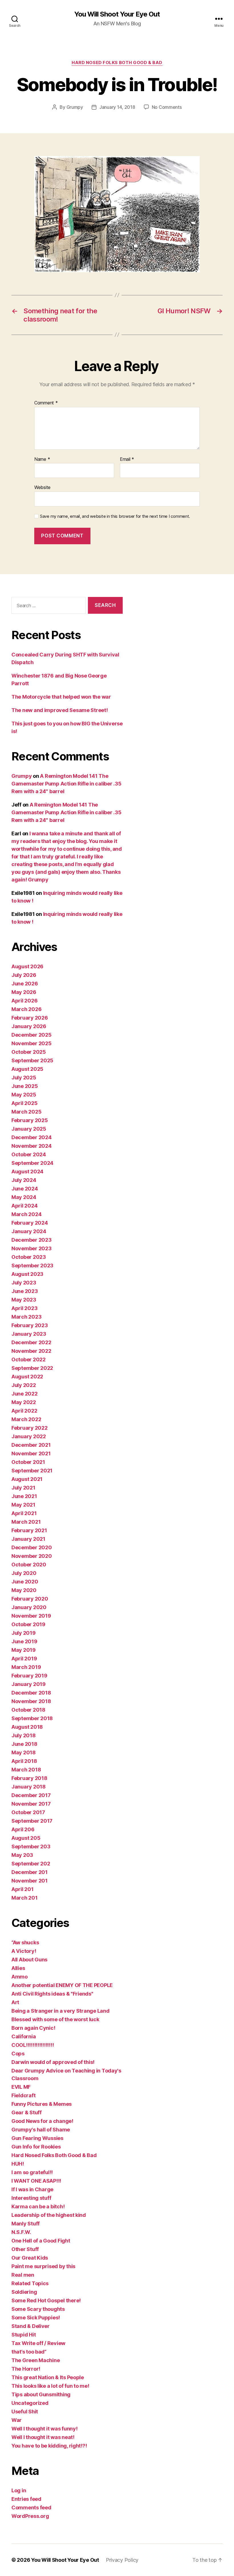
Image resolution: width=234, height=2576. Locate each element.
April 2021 (24, 1513)
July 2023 (24, 1283)
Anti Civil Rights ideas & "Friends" (52, 1994)
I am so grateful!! (32, 2172)
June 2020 (25, 1582)
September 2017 (32, 1821)
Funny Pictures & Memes (42, 2104)
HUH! (18, 2164)
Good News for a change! (42, 2121)
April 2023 (24, 1308)
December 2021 (31, 1445)
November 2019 (31, 1616)
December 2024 (32, 1137)
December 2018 (31, 1693)
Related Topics (30, 2283)
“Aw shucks (25, 1942)
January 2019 (29, 1684)
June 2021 (24, 1496)
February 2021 (29, 1530)
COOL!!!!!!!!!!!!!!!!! (33, 2045)
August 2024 (27, 1172)
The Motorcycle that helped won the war (61, 697)
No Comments (167, 107)
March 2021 (26, 1522)
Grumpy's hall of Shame (41, 2130)
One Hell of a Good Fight (41, 2241)
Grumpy (75, 107)
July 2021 (23, 1488)
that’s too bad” (29, 2352)
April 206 (23, 1829)
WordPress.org (30, 2516)
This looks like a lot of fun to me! (50, 2386)
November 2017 (31, 1804)
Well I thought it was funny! (44, 2429)
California (24, 2036)
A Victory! (24, 1951)
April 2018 (24, 1761)
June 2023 (25, 1291)
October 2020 (29, 1565)
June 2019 (24, 1641)
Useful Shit (25, 2412)
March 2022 (26, 1419)
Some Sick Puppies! (36, 2318)
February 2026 (30, 1018)
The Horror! (26, 2369)
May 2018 (24, 1753)
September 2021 (32, 1471)
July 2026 (24, 975)
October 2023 (29, 1257)
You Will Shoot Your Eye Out (117, 14)
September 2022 (32, 1368)
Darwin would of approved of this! (53, 2062)
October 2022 (29, 1359)
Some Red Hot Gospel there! (46, 2300)
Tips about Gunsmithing (41, 2394)
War (17, 2420)
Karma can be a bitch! (38, 2206)
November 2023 (32, 1248)
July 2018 (24, 1735)
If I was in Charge (32, 2189)
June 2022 (25, 1394)
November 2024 (32, 1146)
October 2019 (28, 1624)
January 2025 (29, 1129)
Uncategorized (30, 2403)
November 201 (30, 1881)
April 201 (23, 1889)
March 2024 (26, 1214)
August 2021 (27, 1479)
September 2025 (32, 1060)
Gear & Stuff (27, 2112)
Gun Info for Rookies (36, 2147)
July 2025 (24, 1078)
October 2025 (29, 1052)
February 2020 (30, 1599)
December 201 (30, 1872)
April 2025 (24, 1103)
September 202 (31, 1864)
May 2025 (24, 1095)
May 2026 (24, 992)
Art (15, 2002)
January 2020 (29, 1607)
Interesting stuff (31, 2198)
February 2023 (30, 1325)
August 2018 (27, 1727)
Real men (23, 2275)
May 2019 (24, 1650)
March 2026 (26, 1009)
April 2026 (24, 1001)
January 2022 (29, 1436)
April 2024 (24, 1206)
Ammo (20, 1977)
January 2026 (29, 1026)
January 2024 (29, 1231)
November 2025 (32, 1043)
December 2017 (31, 1795)
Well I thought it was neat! (43, 2437)
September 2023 (32, 1266)
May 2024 (24, 1197)
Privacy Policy (122, 2560)
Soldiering (24, 2292)
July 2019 (24, 1633)
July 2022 (24, 1385)
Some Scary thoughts (38, 2309)
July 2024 (24, 1180)
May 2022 (24, 1402)
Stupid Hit (24, 2335)
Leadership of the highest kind (49, 2215)
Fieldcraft (23, 2095)
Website (42, 487)
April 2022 (24, 1411)
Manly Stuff (26, 2224)
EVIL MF (21, 2087)
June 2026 (25, 984)
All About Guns (29, 1960)
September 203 (31, 1846)
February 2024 (30, 1223)
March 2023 (26, 1317)
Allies (18, 1968)
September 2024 (32, 1163)
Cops (18, 2054)
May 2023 (24, 1300)
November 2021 (31, 1453)
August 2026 (27, 966)
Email (127, 459)
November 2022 (31, 1351)
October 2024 (29, 1154)
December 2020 (32, 1547)
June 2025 (25, 1086)
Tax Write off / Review (38, 2343)
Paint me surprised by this (43, 2266)
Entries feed (26, 2499)
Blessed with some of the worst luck (55, 2019)
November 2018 (31, 1701)
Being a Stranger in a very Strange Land (60, 2011)
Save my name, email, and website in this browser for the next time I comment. (115, 516)
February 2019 (29, 1676)
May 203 (22, 1855)
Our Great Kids (30, 2258)
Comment (46, 403)
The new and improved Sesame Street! (60, 710)
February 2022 (30, 1428)
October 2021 (28, 1462)
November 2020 (32, 1556)
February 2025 (30, 1120)
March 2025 (26, 1112)
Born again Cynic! (33, 2028)
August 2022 (27, 1377)
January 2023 (29, 1334)
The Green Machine (36, 2360)
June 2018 (24, 1744)
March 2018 (26, 1770)
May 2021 (23, 1505)
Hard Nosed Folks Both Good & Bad (117, 63)
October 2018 (28, 1710)
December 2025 (32, 1035)
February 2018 (29, 1778)
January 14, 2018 (117, 107)
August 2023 (27, 1274)
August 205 (26, 1838)
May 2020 (24, 1590)
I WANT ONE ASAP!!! (36, 2181)
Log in (19, 2490)
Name (42, 459)
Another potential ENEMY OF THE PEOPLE (62, 1985)
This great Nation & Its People (48, 2377)
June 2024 (25, 1189)
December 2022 (31, 1342)
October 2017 (28, 1812)
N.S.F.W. (21, 2232)
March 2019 (26, 1667)
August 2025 (27, 1069)
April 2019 (24, 1659)
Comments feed (31, 2508)
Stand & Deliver (31, 2326)
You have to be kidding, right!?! (49, 2446)
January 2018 (29, 1787)
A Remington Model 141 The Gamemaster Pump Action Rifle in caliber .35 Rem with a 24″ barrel (66, 784)
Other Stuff (25, 2249)
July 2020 (24, 1573)
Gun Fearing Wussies (37, 2138)
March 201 (25, 1898)
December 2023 (32, 1240)
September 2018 (32, 1718)
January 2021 (28, 1539)
